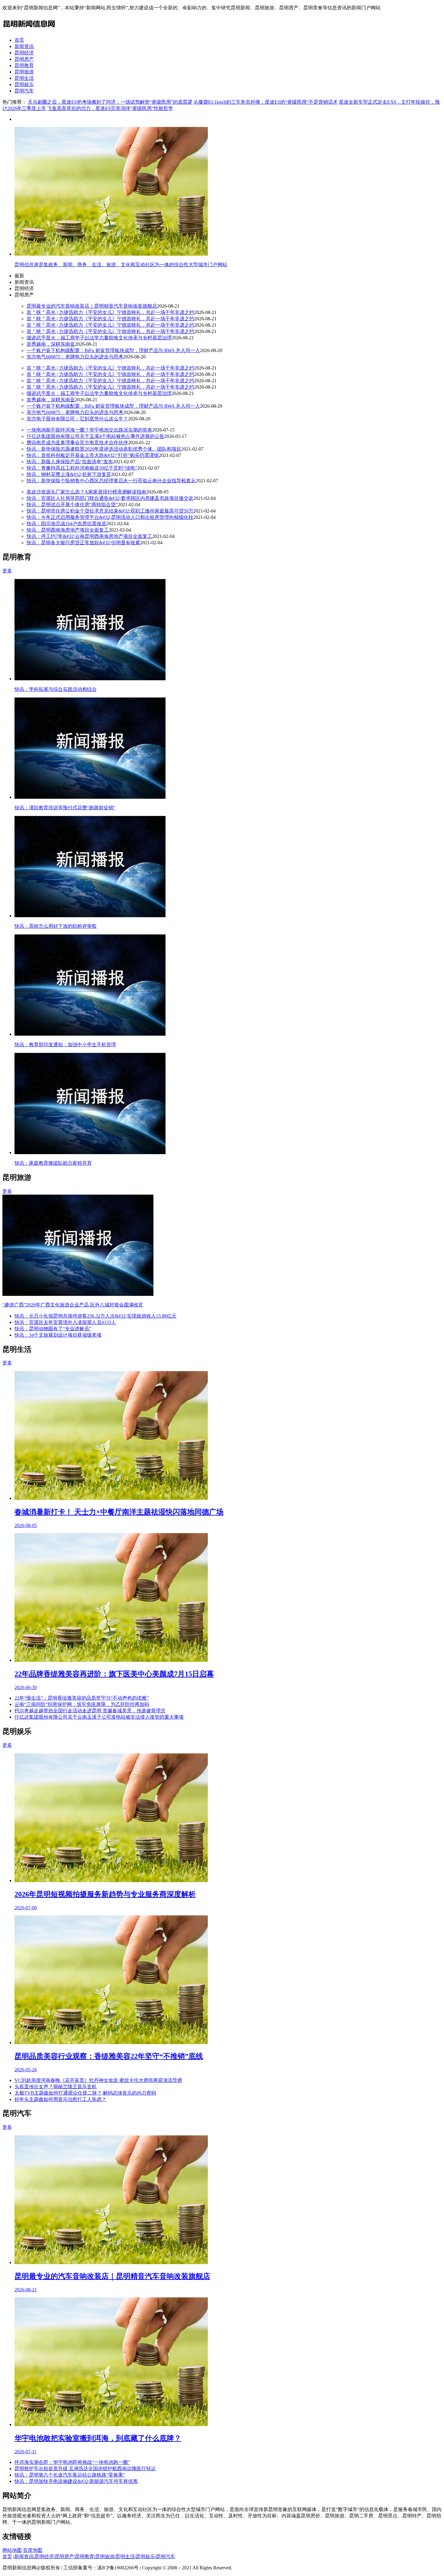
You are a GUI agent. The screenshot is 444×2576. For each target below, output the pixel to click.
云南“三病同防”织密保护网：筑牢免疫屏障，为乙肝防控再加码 (82, 1704)
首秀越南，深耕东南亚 (51, 344)
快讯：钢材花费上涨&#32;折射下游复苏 (69, 474)
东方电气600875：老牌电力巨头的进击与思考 (75, 357)
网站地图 (12, 2550)
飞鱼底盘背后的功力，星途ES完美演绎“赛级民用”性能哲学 (110, 108)
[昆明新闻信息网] (29, 29)
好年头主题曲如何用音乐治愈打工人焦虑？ (60, 2099)
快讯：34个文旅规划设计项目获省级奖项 (58, 1335)
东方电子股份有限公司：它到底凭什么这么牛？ (77, 419)
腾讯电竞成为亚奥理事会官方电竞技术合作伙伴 (77, 443)
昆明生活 (24, 78)
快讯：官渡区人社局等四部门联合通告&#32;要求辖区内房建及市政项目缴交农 (110, 498)
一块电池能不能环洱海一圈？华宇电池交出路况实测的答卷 (89, 430)
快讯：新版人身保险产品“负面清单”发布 (70, 462)
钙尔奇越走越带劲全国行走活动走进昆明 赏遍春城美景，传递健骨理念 (90, 1711)
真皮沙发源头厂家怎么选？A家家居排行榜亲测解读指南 (86, 492)
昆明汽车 (24, 91)
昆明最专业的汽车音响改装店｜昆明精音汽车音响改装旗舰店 (92, 306)
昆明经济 (24, 53)
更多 (7, 571)
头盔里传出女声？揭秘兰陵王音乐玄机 (56, 2087)
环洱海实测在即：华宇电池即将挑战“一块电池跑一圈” (72, 2462)
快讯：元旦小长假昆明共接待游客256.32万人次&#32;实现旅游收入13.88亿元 (95, 1316)
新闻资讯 (24, 46)
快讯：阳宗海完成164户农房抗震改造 (66, 524)
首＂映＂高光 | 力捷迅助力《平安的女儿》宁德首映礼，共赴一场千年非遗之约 (110, 312)
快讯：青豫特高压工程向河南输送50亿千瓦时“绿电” (82, 468)
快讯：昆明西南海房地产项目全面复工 (68, 530)
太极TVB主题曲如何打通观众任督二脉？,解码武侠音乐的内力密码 (85, 2093)
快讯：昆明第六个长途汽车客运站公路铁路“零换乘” (70, 2475)
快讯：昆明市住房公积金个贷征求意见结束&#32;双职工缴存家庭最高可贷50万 (110, 511)
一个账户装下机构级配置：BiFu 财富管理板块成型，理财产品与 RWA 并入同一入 (113, 350)
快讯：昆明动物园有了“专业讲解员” (53, 1329)
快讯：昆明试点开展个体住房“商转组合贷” (72, 505)
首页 (19, 40)
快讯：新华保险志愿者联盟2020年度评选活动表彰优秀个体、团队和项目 (104, 449)
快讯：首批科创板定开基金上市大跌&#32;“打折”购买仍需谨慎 (93, 455)
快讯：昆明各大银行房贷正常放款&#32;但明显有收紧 (83, 543)
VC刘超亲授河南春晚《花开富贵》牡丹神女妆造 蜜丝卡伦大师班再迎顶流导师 (98, 2080)
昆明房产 (24, 59)
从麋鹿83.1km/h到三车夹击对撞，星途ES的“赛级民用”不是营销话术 (266, 102)
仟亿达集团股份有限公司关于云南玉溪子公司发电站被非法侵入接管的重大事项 (99, 1717)
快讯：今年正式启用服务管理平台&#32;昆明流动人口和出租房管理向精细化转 (110, 517)
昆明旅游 (24, 72)
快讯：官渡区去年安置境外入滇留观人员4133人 (65, 1322)
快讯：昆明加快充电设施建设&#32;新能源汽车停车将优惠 (76, 2481)
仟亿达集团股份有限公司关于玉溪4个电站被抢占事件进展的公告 (95, 436)
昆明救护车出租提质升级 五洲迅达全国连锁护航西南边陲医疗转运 (85, 2469)
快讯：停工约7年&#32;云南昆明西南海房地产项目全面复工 (89, 536)
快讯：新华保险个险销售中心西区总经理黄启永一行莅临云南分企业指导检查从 (111, 481)
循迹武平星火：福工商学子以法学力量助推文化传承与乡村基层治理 (99, 338)
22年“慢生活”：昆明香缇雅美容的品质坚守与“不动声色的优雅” (82, 1698)
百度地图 (33, 2550)
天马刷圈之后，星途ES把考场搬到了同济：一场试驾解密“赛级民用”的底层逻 (110, 102)
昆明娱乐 (24, 84)
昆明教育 (24, 65)
